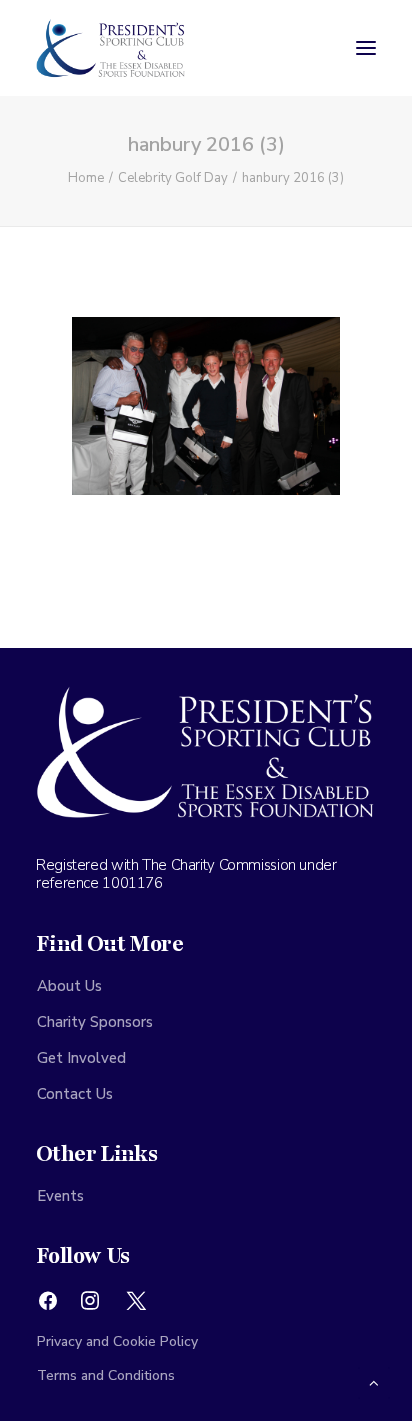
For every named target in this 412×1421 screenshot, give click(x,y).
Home (86, 178)
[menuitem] (206, 986)
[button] (366, 48)
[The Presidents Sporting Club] (111, 48)
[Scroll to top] (374, 1382)
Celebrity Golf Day (173, 178)
